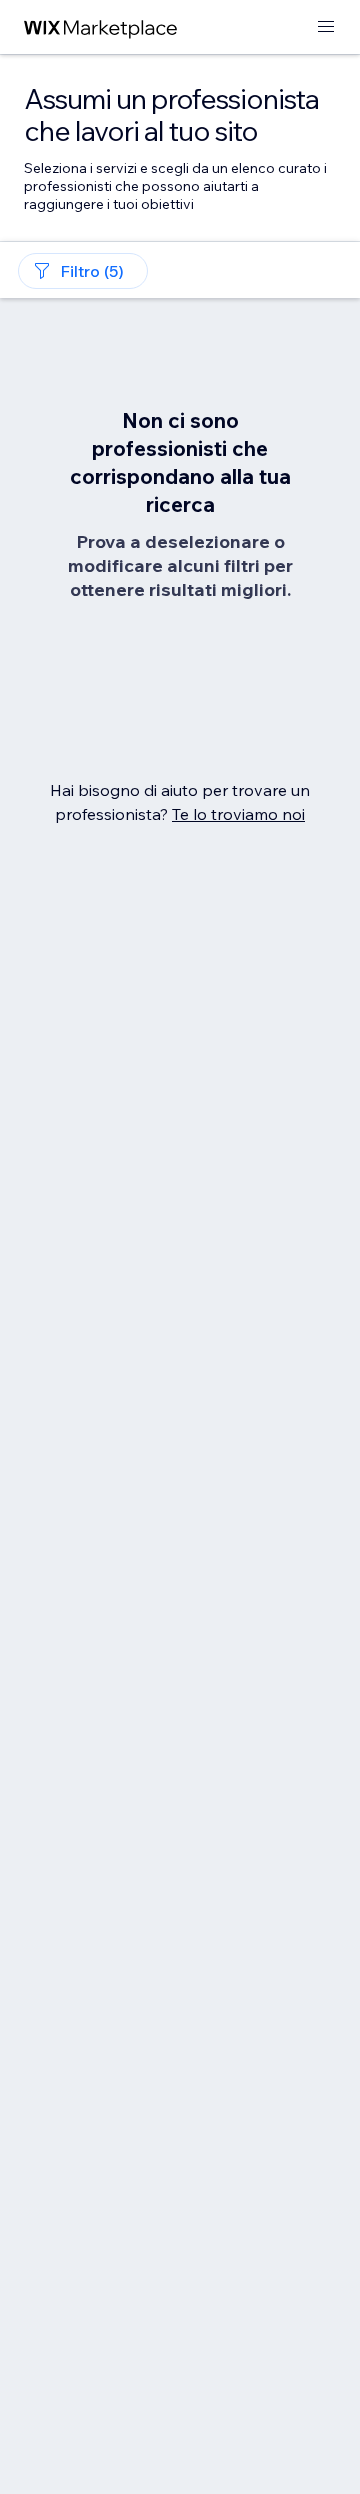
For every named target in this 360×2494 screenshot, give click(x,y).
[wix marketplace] (101, 27)
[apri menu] (326, 27)
